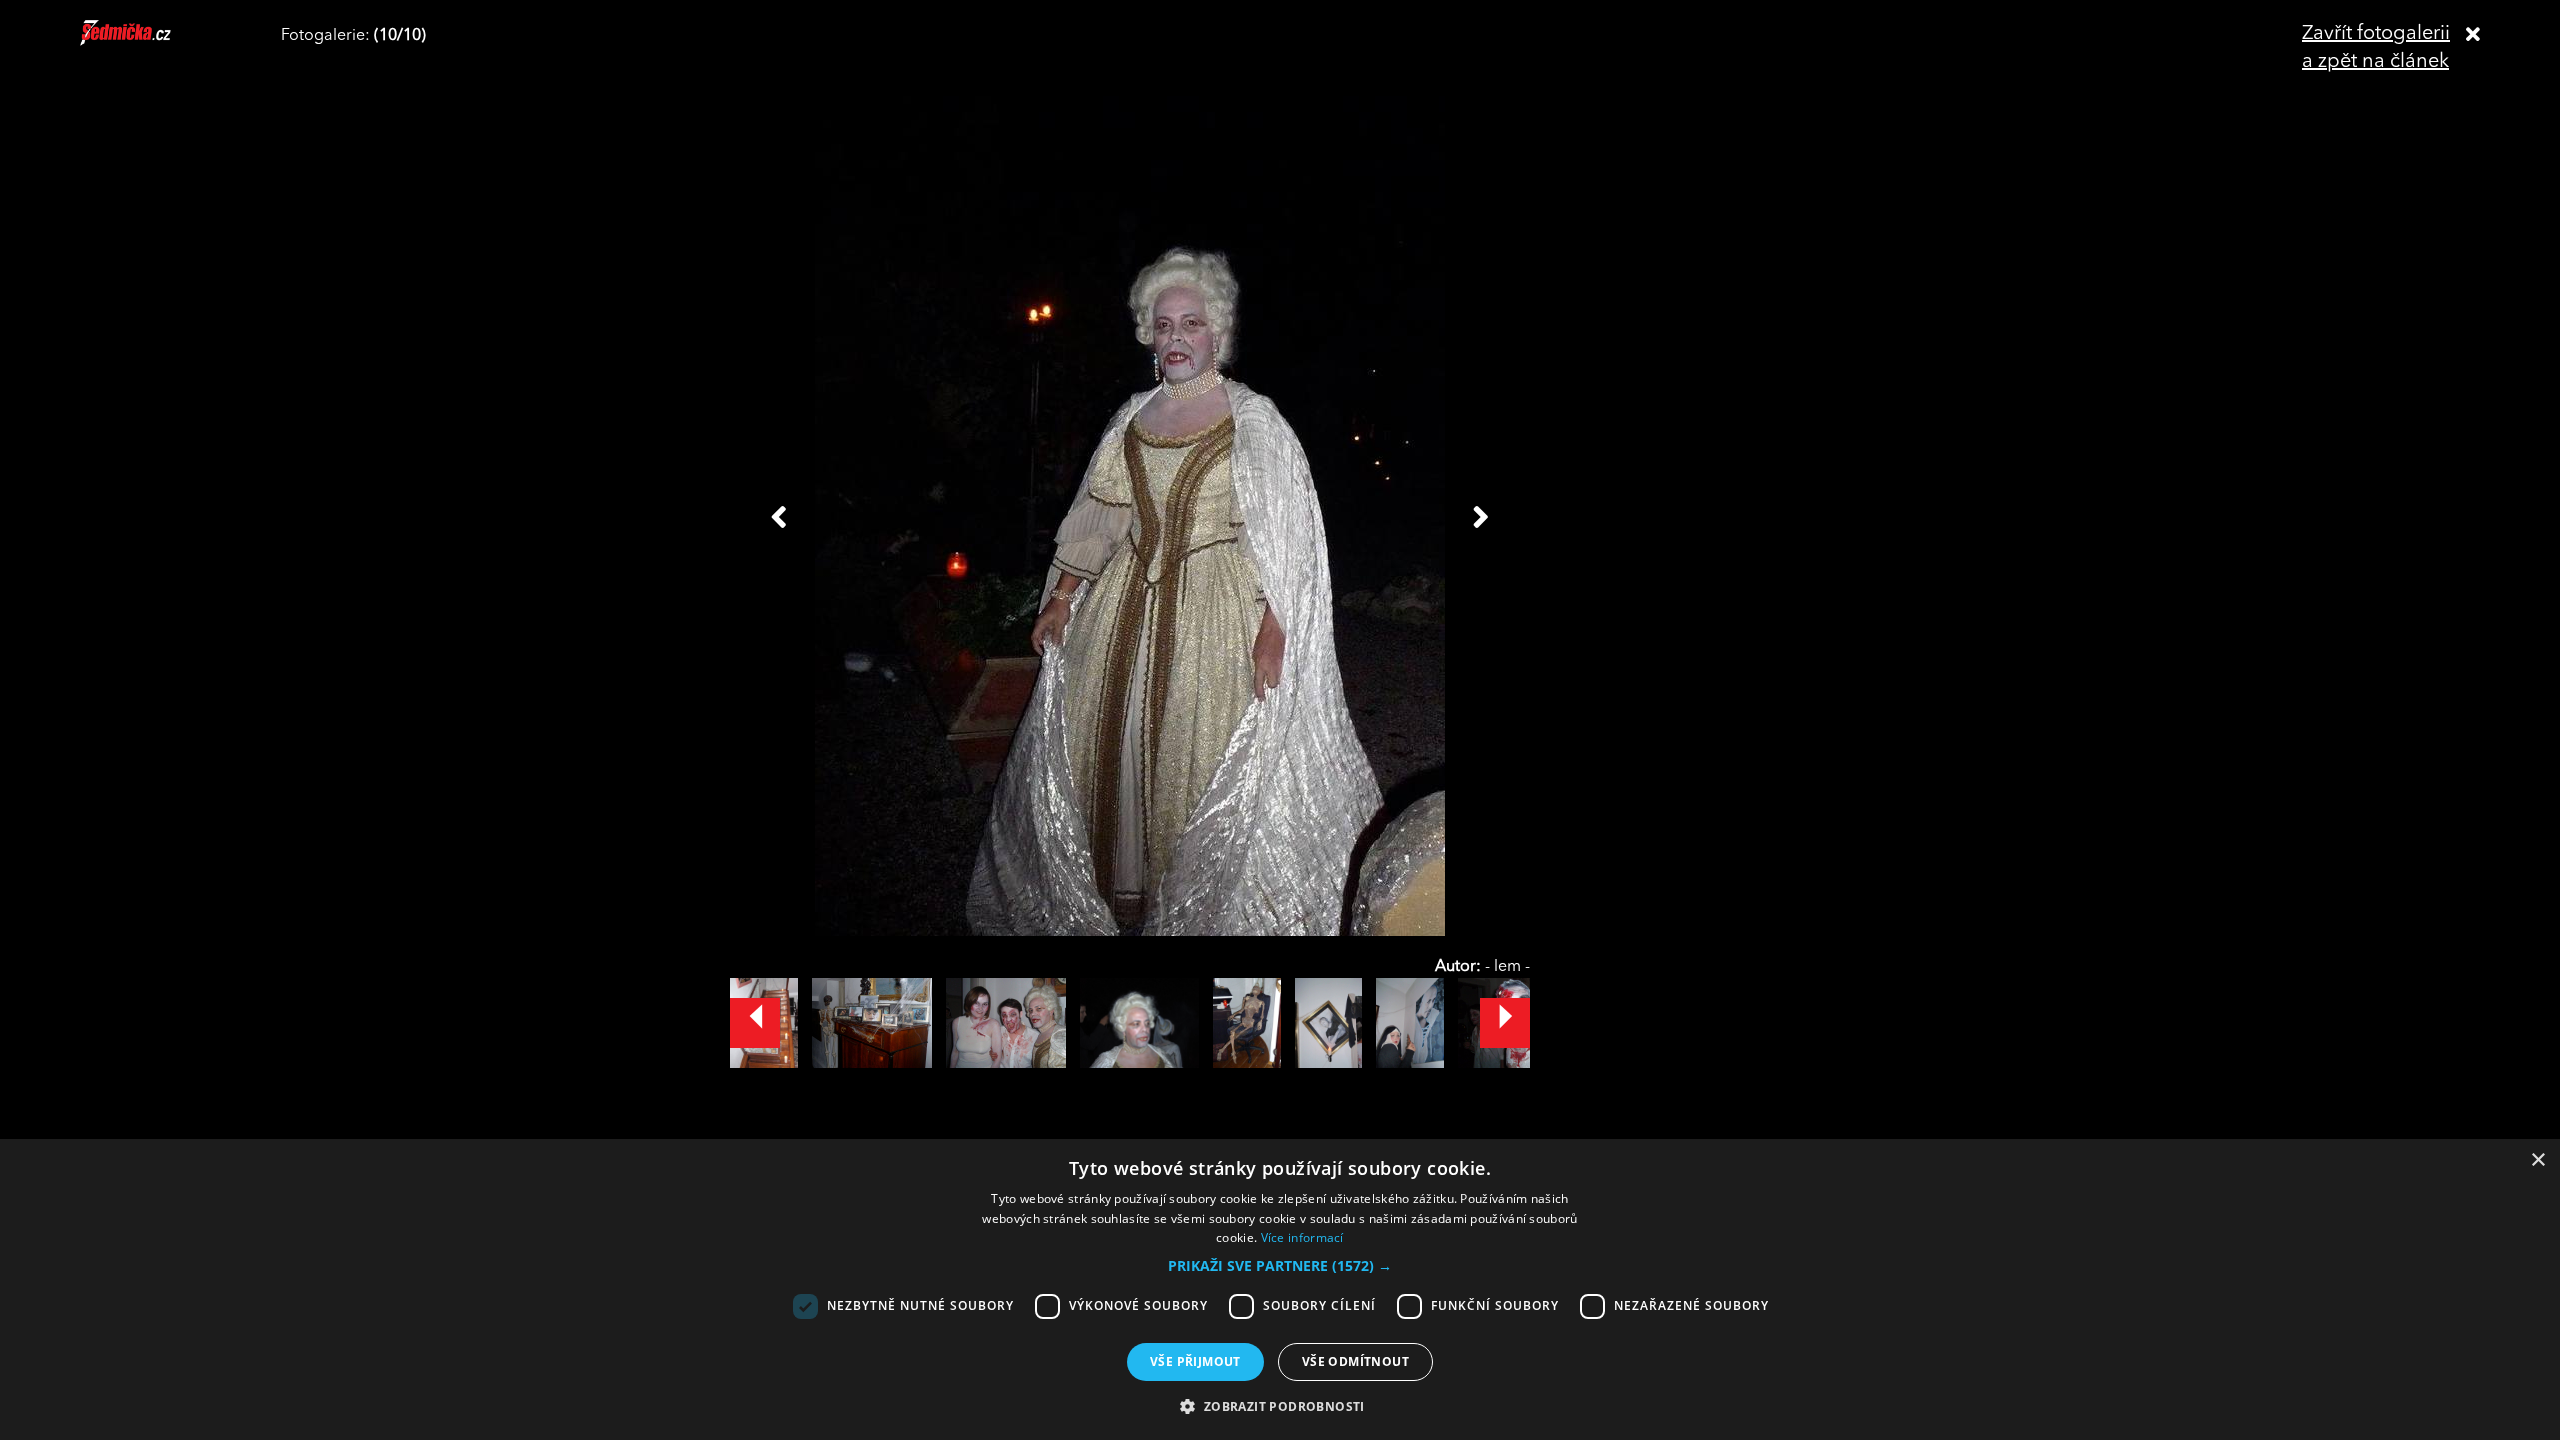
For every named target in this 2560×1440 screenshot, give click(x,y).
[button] (1280, 1266)
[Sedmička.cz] (150, 42)
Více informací (1302, 1237)
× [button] (2537, 1160)
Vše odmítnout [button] (1355, 1361)
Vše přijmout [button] (1195, 1361)
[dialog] (1280, 1289)
